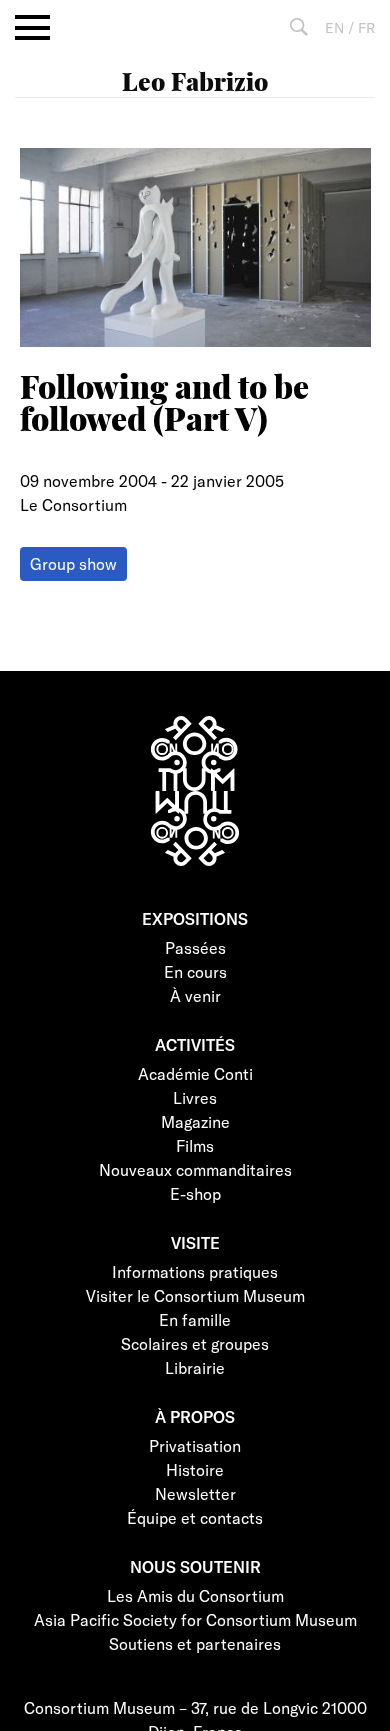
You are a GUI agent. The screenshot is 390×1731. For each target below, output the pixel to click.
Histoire (195, 1469)
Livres (195, 1097)
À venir (195, 995)
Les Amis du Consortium (195, 1595)
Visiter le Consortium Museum (195, 1295)
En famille (195, 1319)
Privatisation (195, 1445)
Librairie (195, 1367)
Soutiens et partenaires (195, 1643)
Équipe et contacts (195, 1517)
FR (366, 27)
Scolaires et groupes (195, 1343)
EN (334, 27)
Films (195, 1145)
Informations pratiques (195, 1271)
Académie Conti (195, 1073)
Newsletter (195, 1493)
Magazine (195, 1121)
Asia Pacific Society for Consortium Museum (195, 1619)
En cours (195, 971)
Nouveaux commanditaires (195, 1169)
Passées (195, 947)
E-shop (195, 1193)
